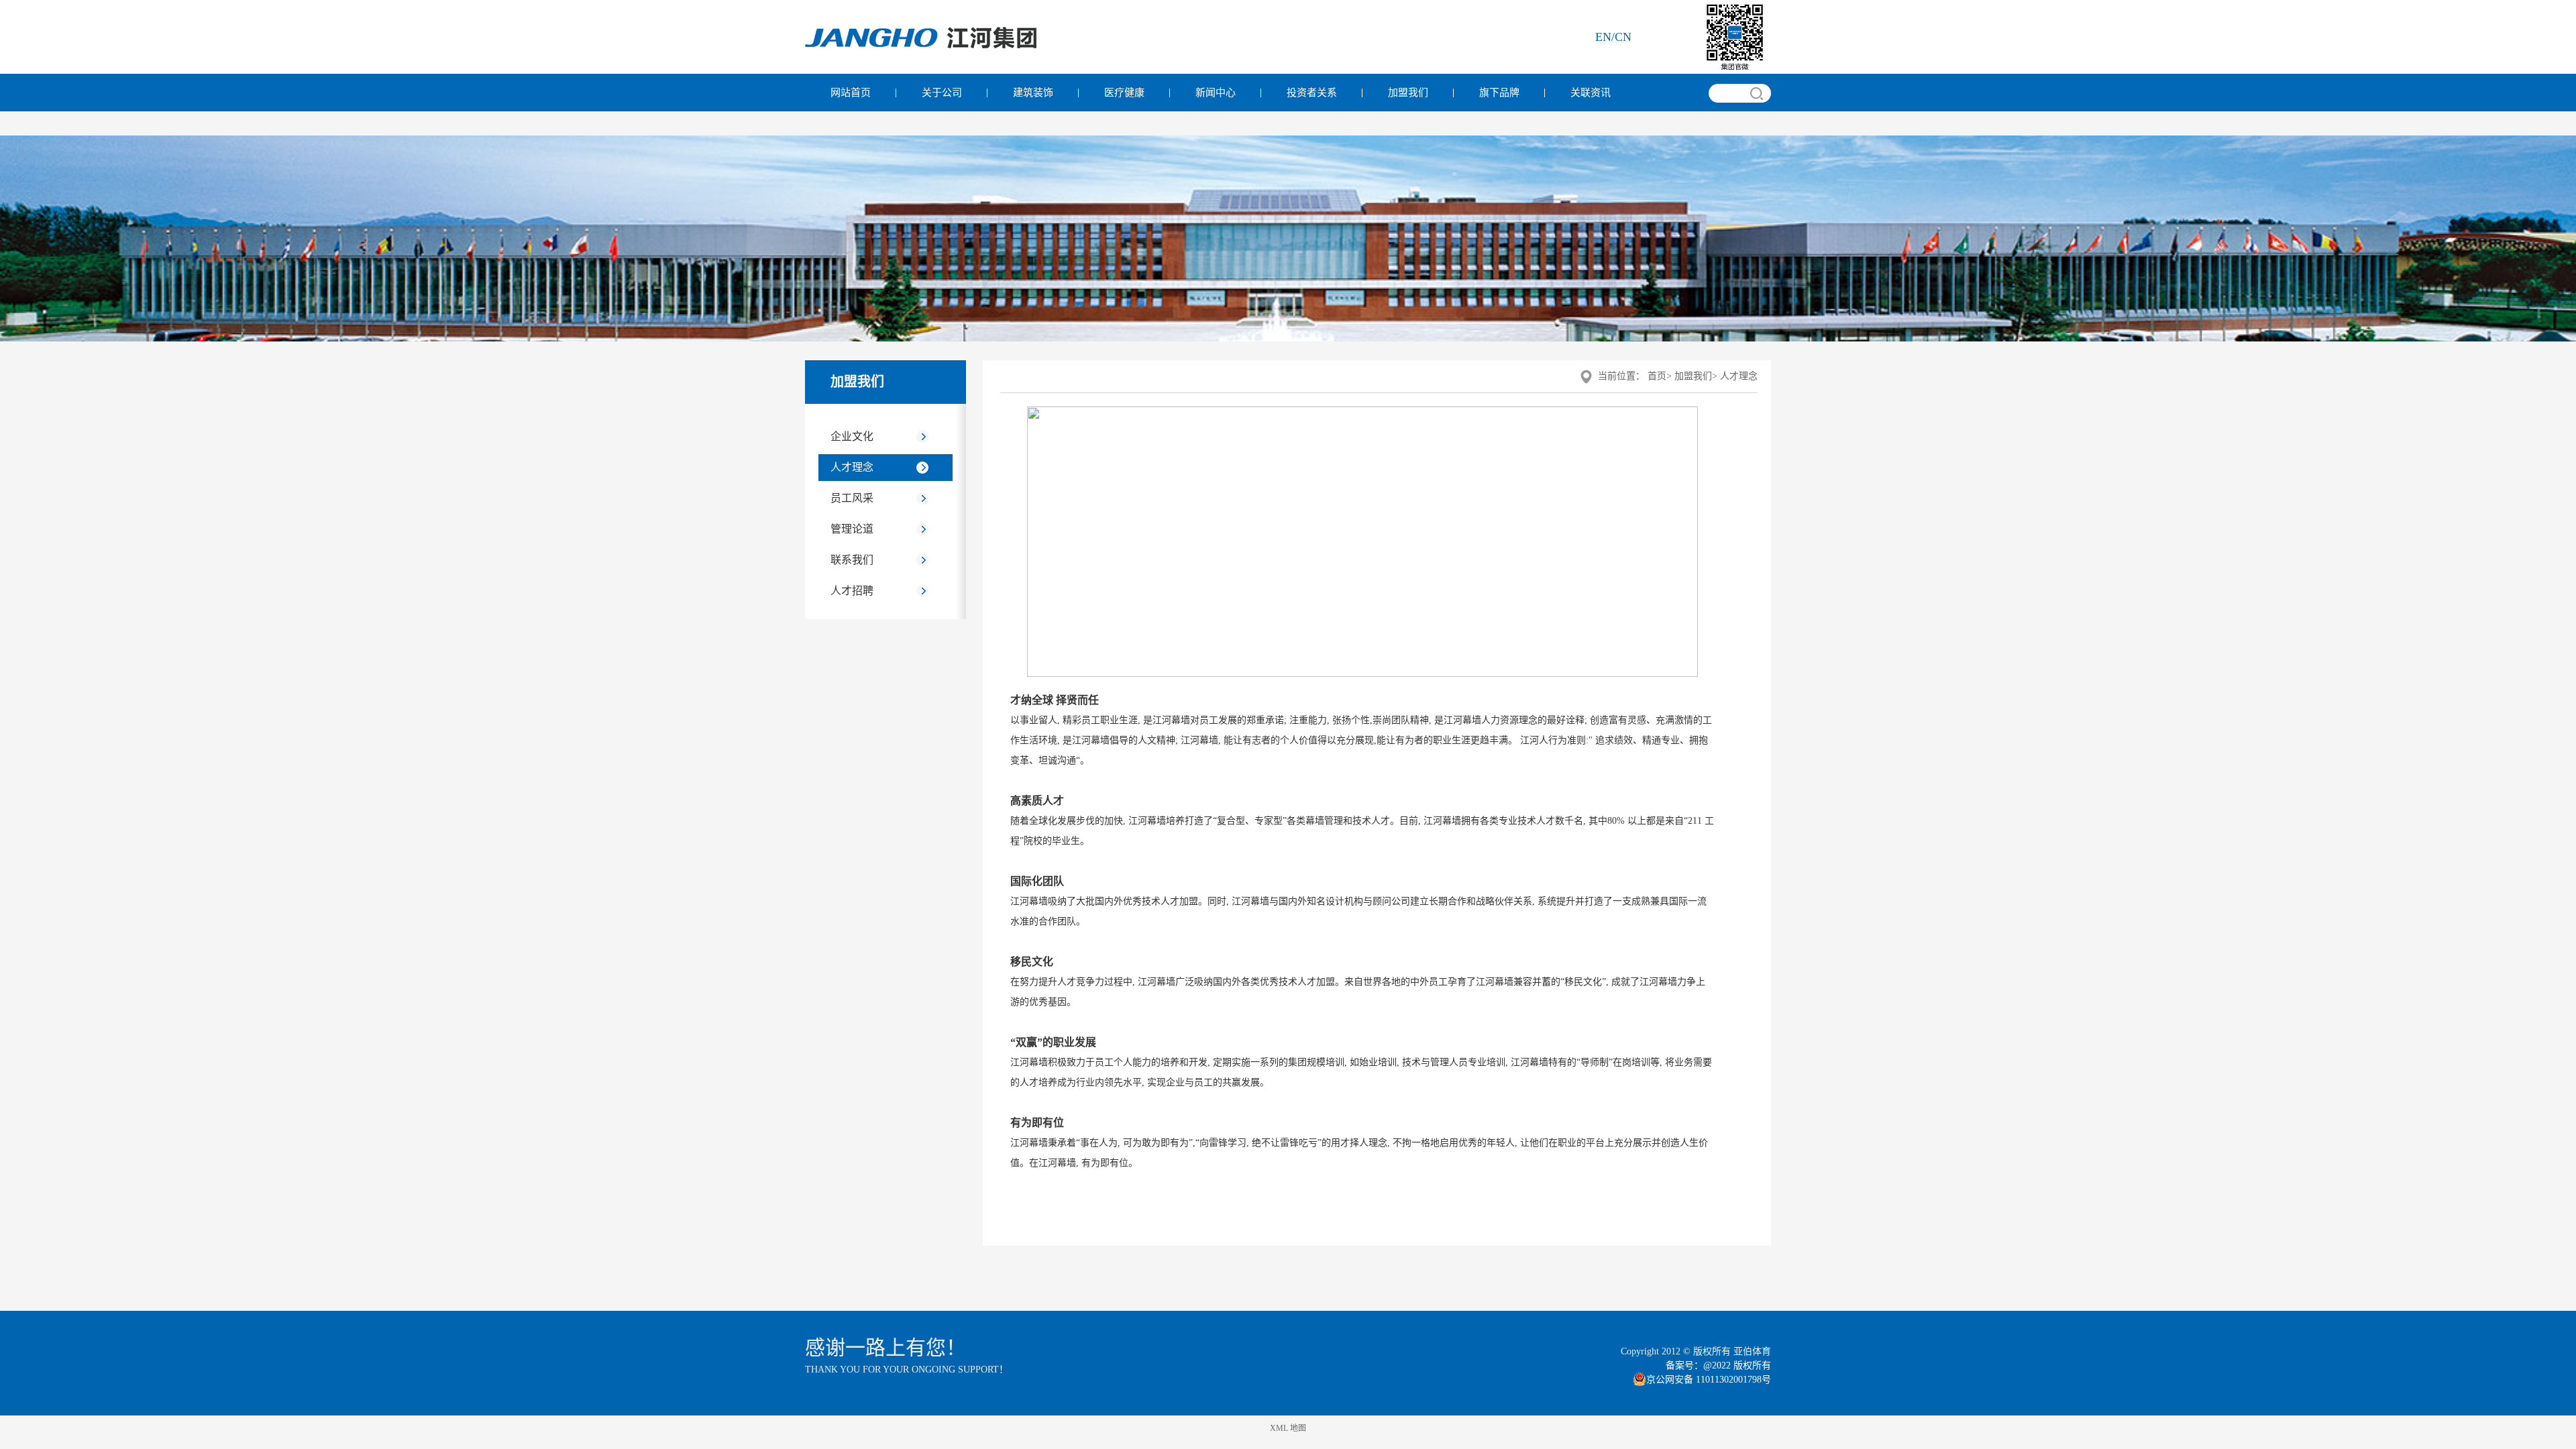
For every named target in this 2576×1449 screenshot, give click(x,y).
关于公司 (942, 93)
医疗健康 (1124, 93)
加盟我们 (1408, 93)
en (1603, 37)
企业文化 (852, 436)
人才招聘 (852, 591)
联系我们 (852, 560)
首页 (1657, 376)
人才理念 (852, 467)
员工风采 (852, 498)
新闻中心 (1216, 93)
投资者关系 (1312, 93)
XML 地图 (1288, 1428)
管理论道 (852, 529)
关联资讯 (1591, 93)
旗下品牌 (1499, 93)
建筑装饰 (1033, 93)
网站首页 (851, 93)
